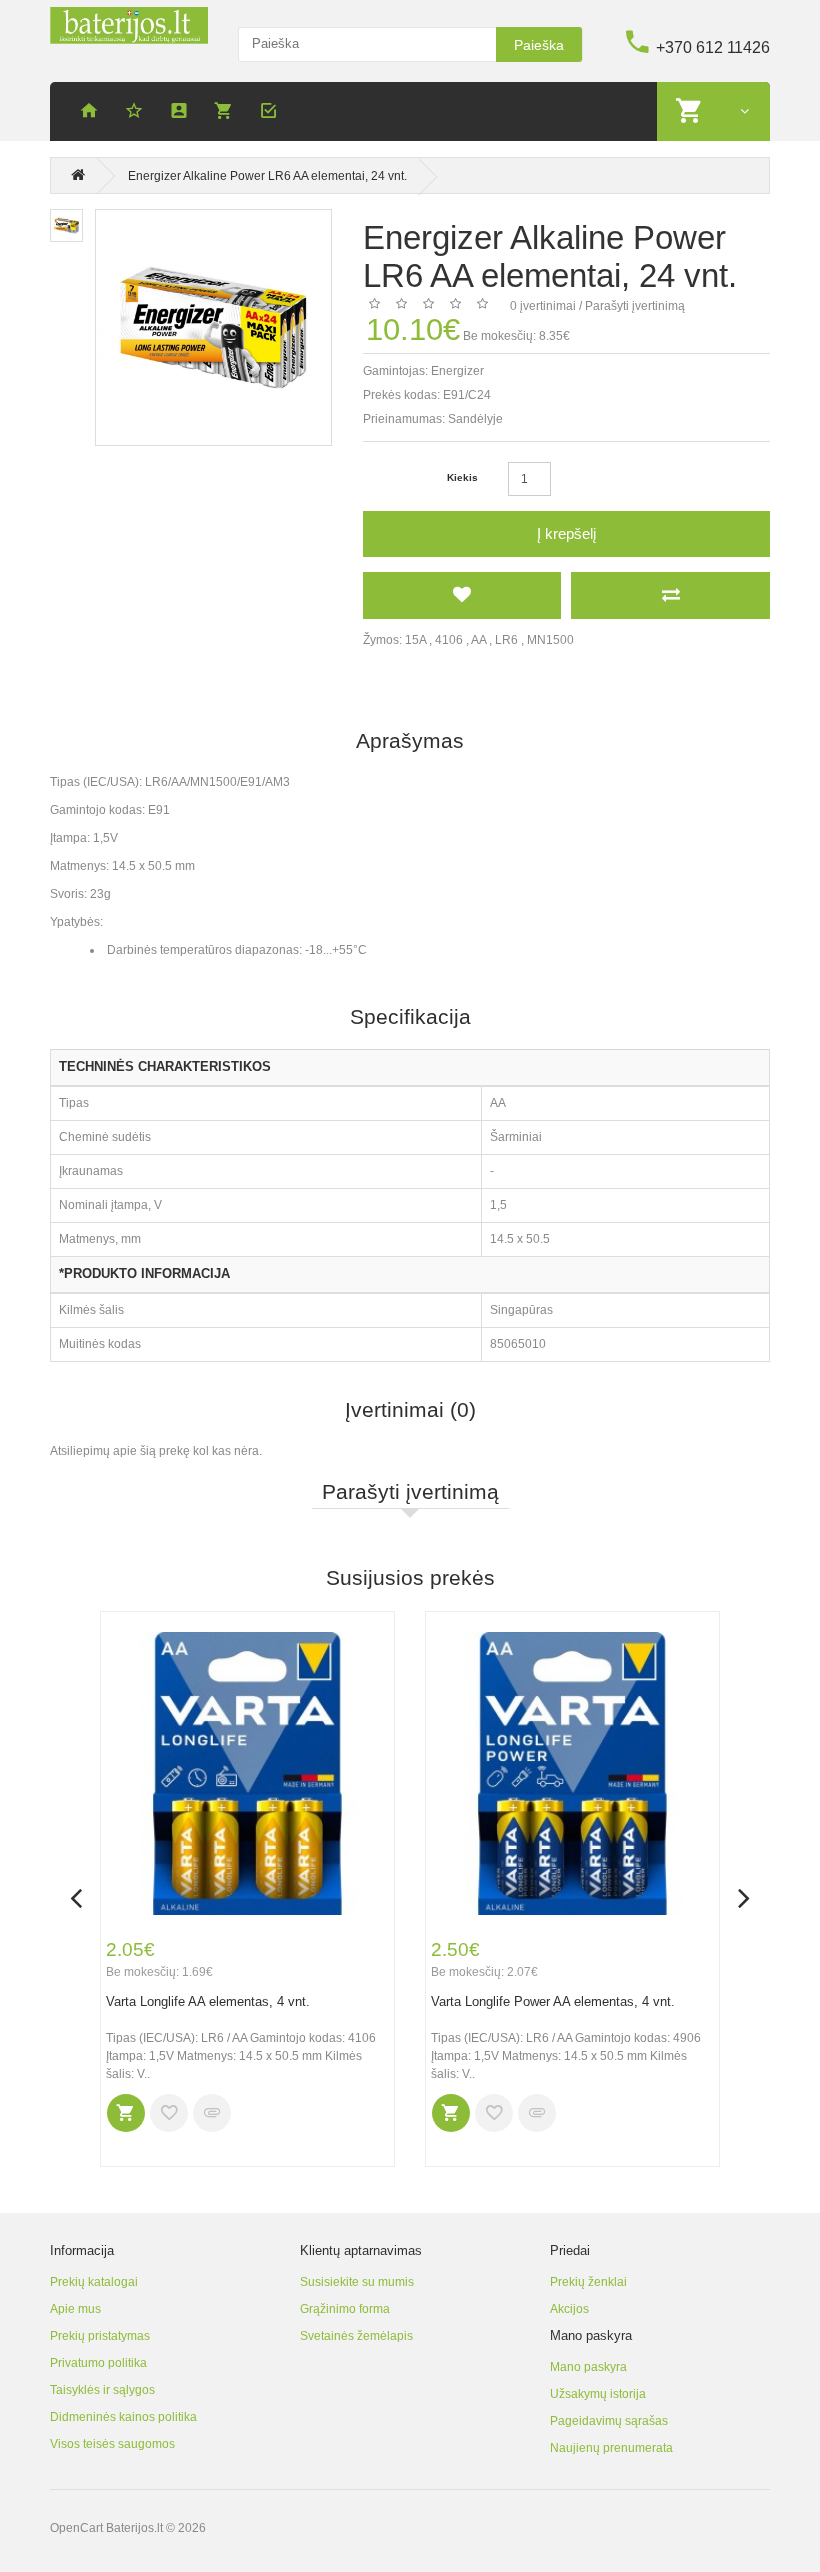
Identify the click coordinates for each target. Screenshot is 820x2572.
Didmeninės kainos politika (123, 2417)
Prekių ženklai (588, 2282)
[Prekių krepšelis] (227, 113)
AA (478, 640)
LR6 (506, 640)
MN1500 (550, 640)
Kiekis (462, 477)
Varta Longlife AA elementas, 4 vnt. (208, 2001)
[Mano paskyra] (182, 113)
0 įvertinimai (543, 306)
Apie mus (75, 2309)
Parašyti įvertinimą (635, 306)
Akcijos (569, 2309)
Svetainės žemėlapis (356, 2336)
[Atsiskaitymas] (272, 113)
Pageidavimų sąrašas (609, 2421)
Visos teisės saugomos (112, 2444)
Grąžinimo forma (345, 2309)
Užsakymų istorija (598, 2394)
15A (415, 640)
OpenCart (76, 2528)
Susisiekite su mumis (357, 2282)
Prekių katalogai (94, 2282)
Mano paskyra (588, 2367)
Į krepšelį (566, 533)
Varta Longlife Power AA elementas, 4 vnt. (553, 2001)
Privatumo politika (98, 2363)
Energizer (457, 371)
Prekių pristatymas (100, 2336)
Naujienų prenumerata (611, 2448)
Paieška (539, 45)
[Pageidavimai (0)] (137, 113)
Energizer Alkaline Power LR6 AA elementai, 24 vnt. (267, 176)
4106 (449, 640)
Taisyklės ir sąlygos (102, 2390)
